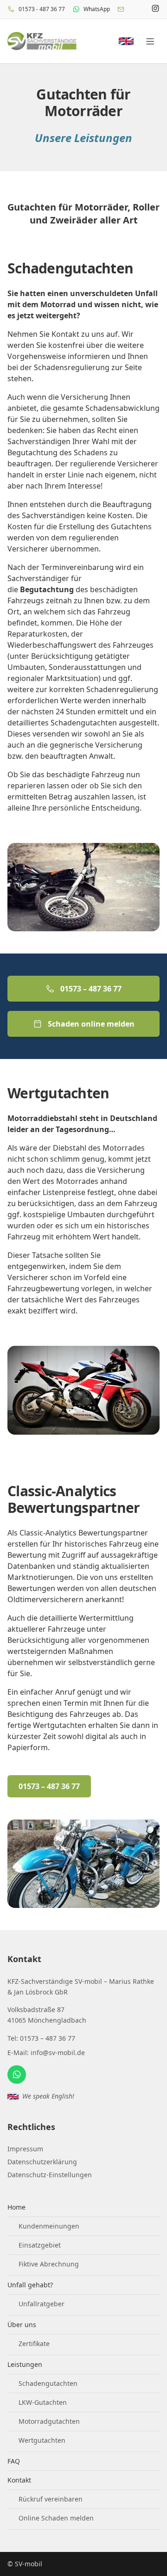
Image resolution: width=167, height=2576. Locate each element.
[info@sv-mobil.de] (121, 9)
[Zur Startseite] (42, 41)
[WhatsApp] (17, 2074)
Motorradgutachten (49, 2421)
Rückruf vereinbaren (51, 2499)
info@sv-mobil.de (58, 2053)
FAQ (14, 2461)
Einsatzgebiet (40, 2245)
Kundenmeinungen (49, 2226)
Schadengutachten (48, 2383)
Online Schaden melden (56, 2518)
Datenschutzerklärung (42, 2162)
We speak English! (48, 2096)
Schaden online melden (91, 1024)
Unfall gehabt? (30, 2285)
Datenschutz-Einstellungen (50, 2175)
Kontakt (19, 2480)
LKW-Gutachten (43, 2402)
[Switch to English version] (126, 41)
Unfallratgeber (42, 2304)
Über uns (22, 2325)
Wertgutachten (42, 2440)
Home (16, 2207)
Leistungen (25, 2364)
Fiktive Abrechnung (49, 2264)
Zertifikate (34, 2344)
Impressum (25, 2149)
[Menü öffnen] (150, 41)
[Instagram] (155, 9)
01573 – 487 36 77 (91, 989)
